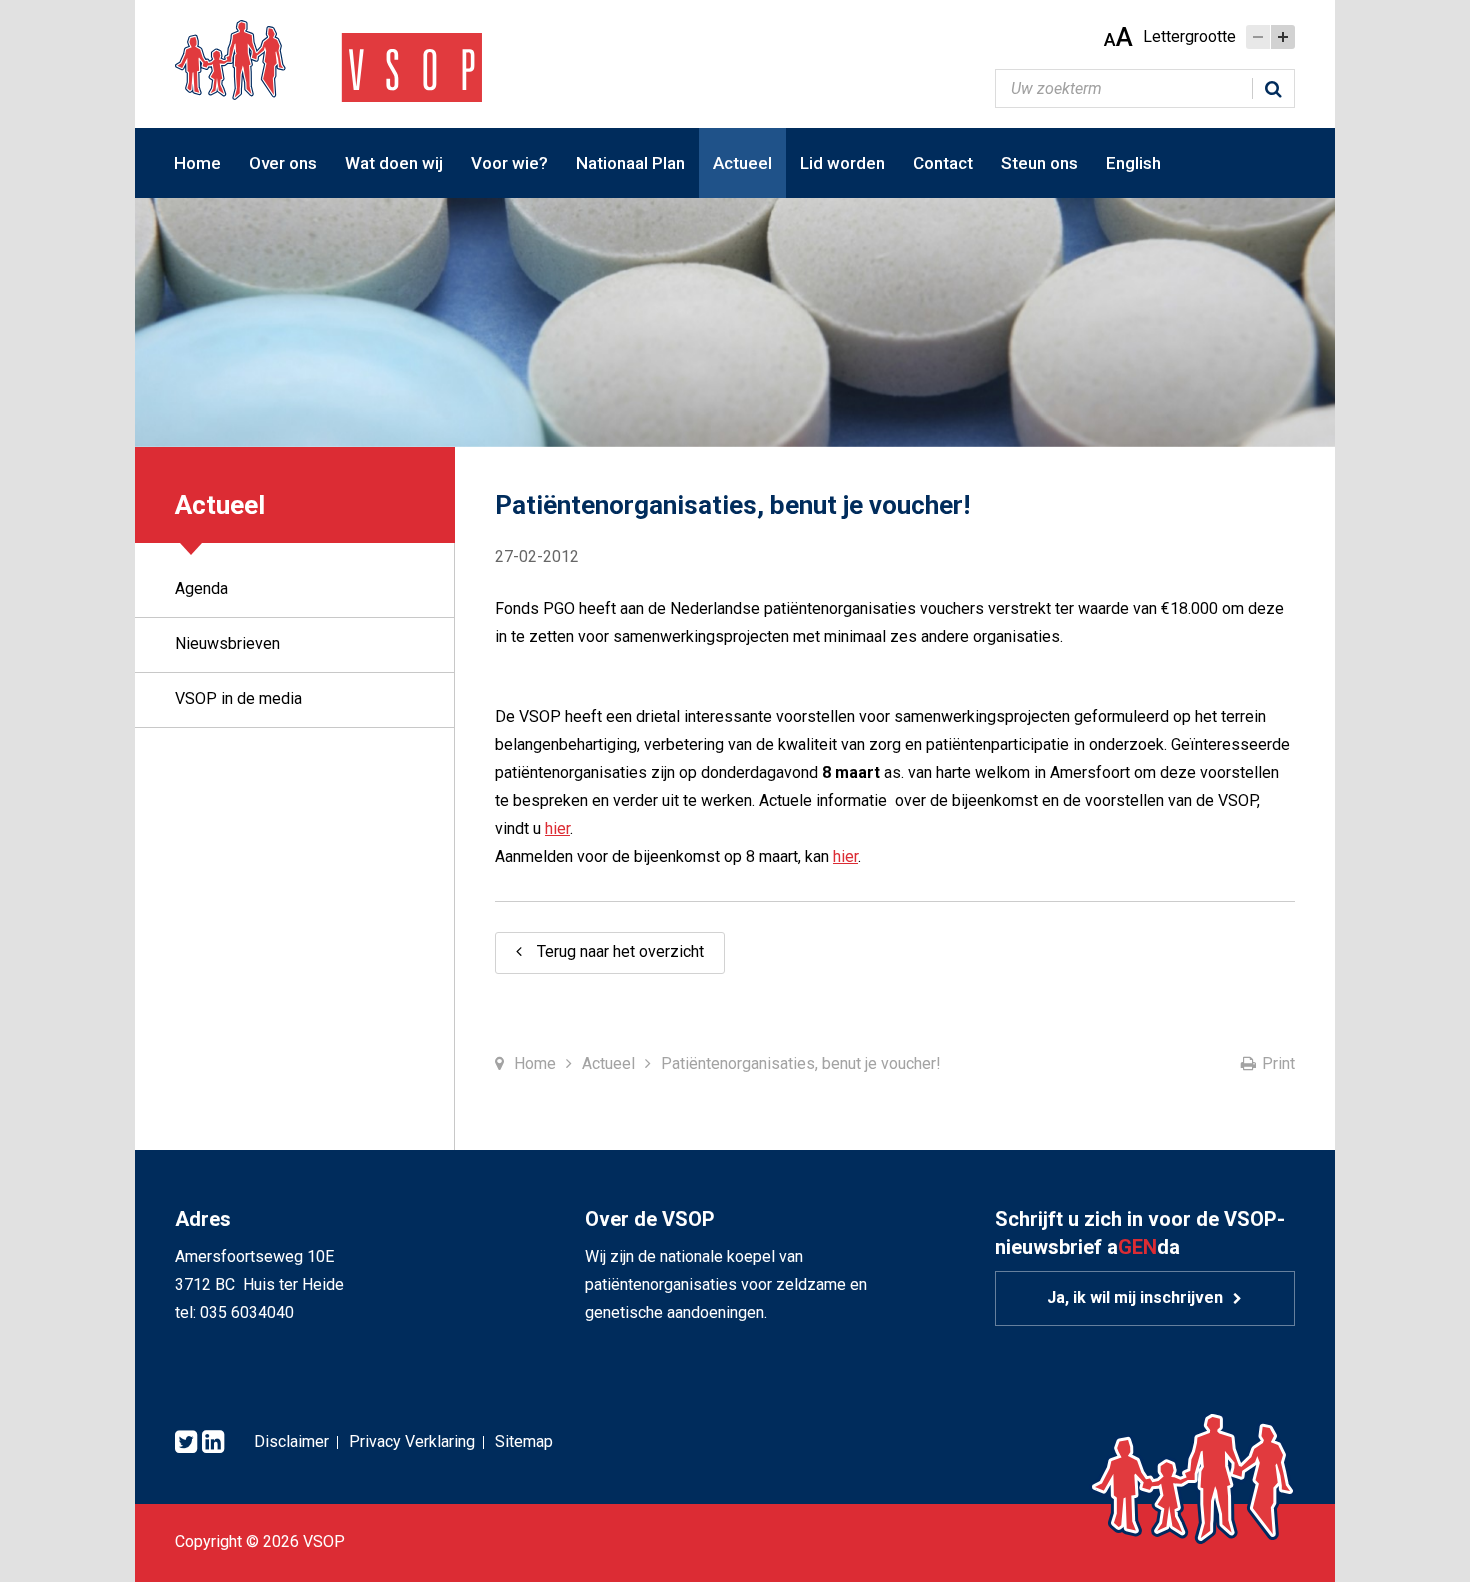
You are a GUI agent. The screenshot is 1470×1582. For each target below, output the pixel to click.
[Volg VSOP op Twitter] (186, 1442)
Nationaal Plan (630, 163)
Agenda (201, 588)
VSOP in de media (238, 698)
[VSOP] (328, 59)
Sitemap (524, 1441)
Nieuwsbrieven (227, 643)
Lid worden (842, 163)
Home (197, 163)
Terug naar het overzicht (620, 951)
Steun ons (1039, 163)
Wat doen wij (394, 163)
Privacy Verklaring (412, 1441)
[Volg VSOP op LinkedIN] (213, 1442)
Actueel (742, 163)
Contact (943, 163)
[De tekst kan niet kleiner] (1258, 37)
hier (557, 828)
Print (1278, 1063)
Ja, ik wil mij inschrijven (1135, 1297)
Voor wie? (509, 163)
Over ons (283, 163)
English (1133, 163)
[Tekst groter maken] (1283, 37)
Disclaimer (291, 1441)
